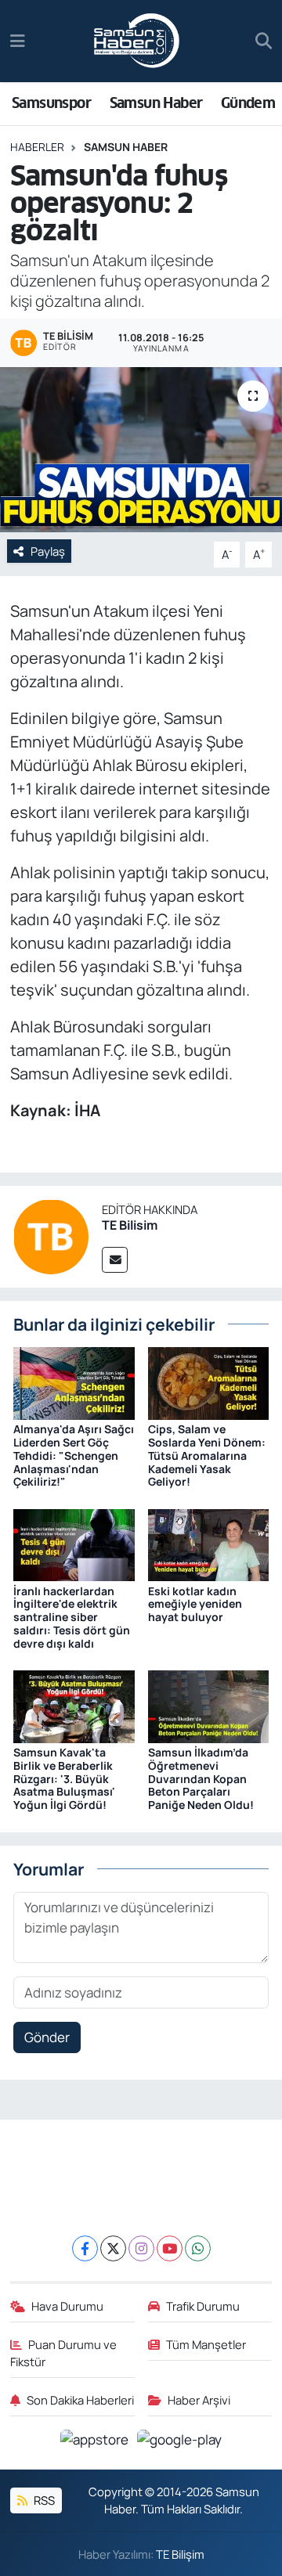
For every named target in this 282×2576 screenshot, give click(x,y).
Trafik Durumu (203, 2306)
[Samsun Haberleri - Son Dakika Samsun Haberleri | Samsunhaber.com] (137, 41)
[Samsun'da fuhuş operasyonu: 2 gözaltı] (141, 450)
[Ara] (264, 41)
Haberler (37, 147)
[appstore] (96, 2442)
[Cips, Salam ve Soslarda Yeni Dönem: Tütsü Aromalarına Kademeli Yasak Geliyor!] (209, 1382)
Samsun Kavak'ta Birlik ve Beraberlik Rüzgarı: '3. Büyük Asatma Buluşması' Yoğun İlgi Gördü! (64, 1778)
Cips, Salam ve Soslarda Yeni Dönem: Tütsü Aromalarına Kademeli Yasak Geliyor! (207, 1455)
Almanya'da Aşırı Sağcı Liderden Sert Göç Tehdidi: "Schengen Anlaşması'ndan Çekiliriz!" (74, 1455)
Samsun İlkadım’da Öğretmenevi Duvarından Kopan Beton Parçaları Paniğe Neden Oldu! (201, 1778)
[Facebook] (85, 2248)
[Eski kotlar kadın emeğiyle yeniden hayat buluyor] (209, 1544)
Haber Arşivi (199, 2400)
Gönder (47, 2037)
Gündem (248, 103)
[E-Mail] (115, 1260)
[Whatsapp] (198, 2248)
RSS (43, 2500)
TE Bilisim (130, 1225)
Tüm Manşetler (206, 2344)
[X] (113, 2248)
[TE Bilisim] (51, 1235)
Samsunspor (51, 103)
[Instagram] (141, 2248)
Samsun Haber (156, 103)
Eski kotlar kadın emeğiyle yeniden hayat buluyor (195, 1604)
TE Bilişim (180, 2554)
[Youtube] (170, 2248)
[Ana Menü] (18, 41)
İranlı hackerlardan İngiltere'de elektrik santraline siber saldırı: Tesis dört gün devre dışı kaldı (72, 1617)
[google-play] (180, 2442)
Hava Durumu (67, 2306)
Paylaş (48, 551)
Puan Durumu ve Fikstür (64, 2353)
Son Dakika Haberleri (80, 2400)
